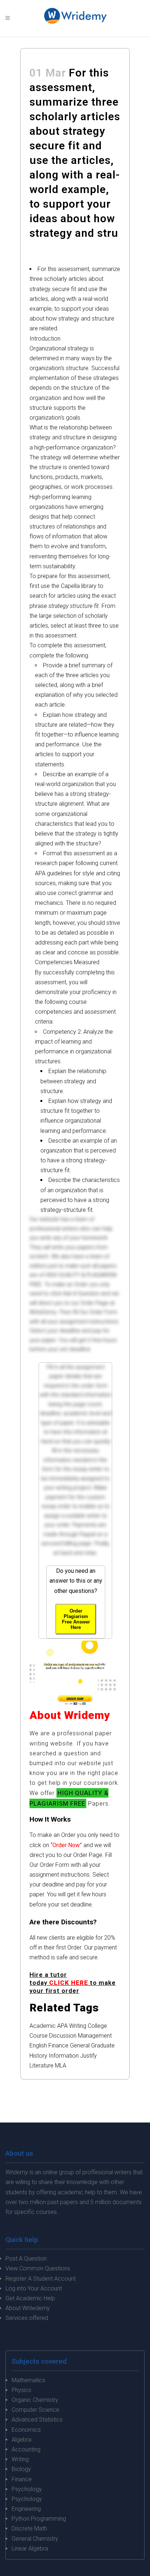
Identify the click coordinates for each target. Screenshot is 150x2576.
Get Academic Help (30, 2298)
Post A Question (26, 2259)
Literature (42, 2065)
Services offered (27, 2318)
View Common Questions (38, 2268)
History (38, 2056)
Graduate (103, 2045)
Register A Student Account (41, 2279)
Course (39, 2036)
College (97, 2026)
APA (62, 2026)
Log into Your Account (34, 2288)
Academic (43, 2026)
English (38, 2045)
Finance (58, 2045)
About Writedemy (28, 2308)
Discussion (63, 2036)
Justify (88, 2056)
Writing (78, 2026)
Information (64, 2056)
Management (95, 2036)
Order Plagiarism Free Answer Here (76, 1619)
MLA (61, 2065)
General (80, 2045)
